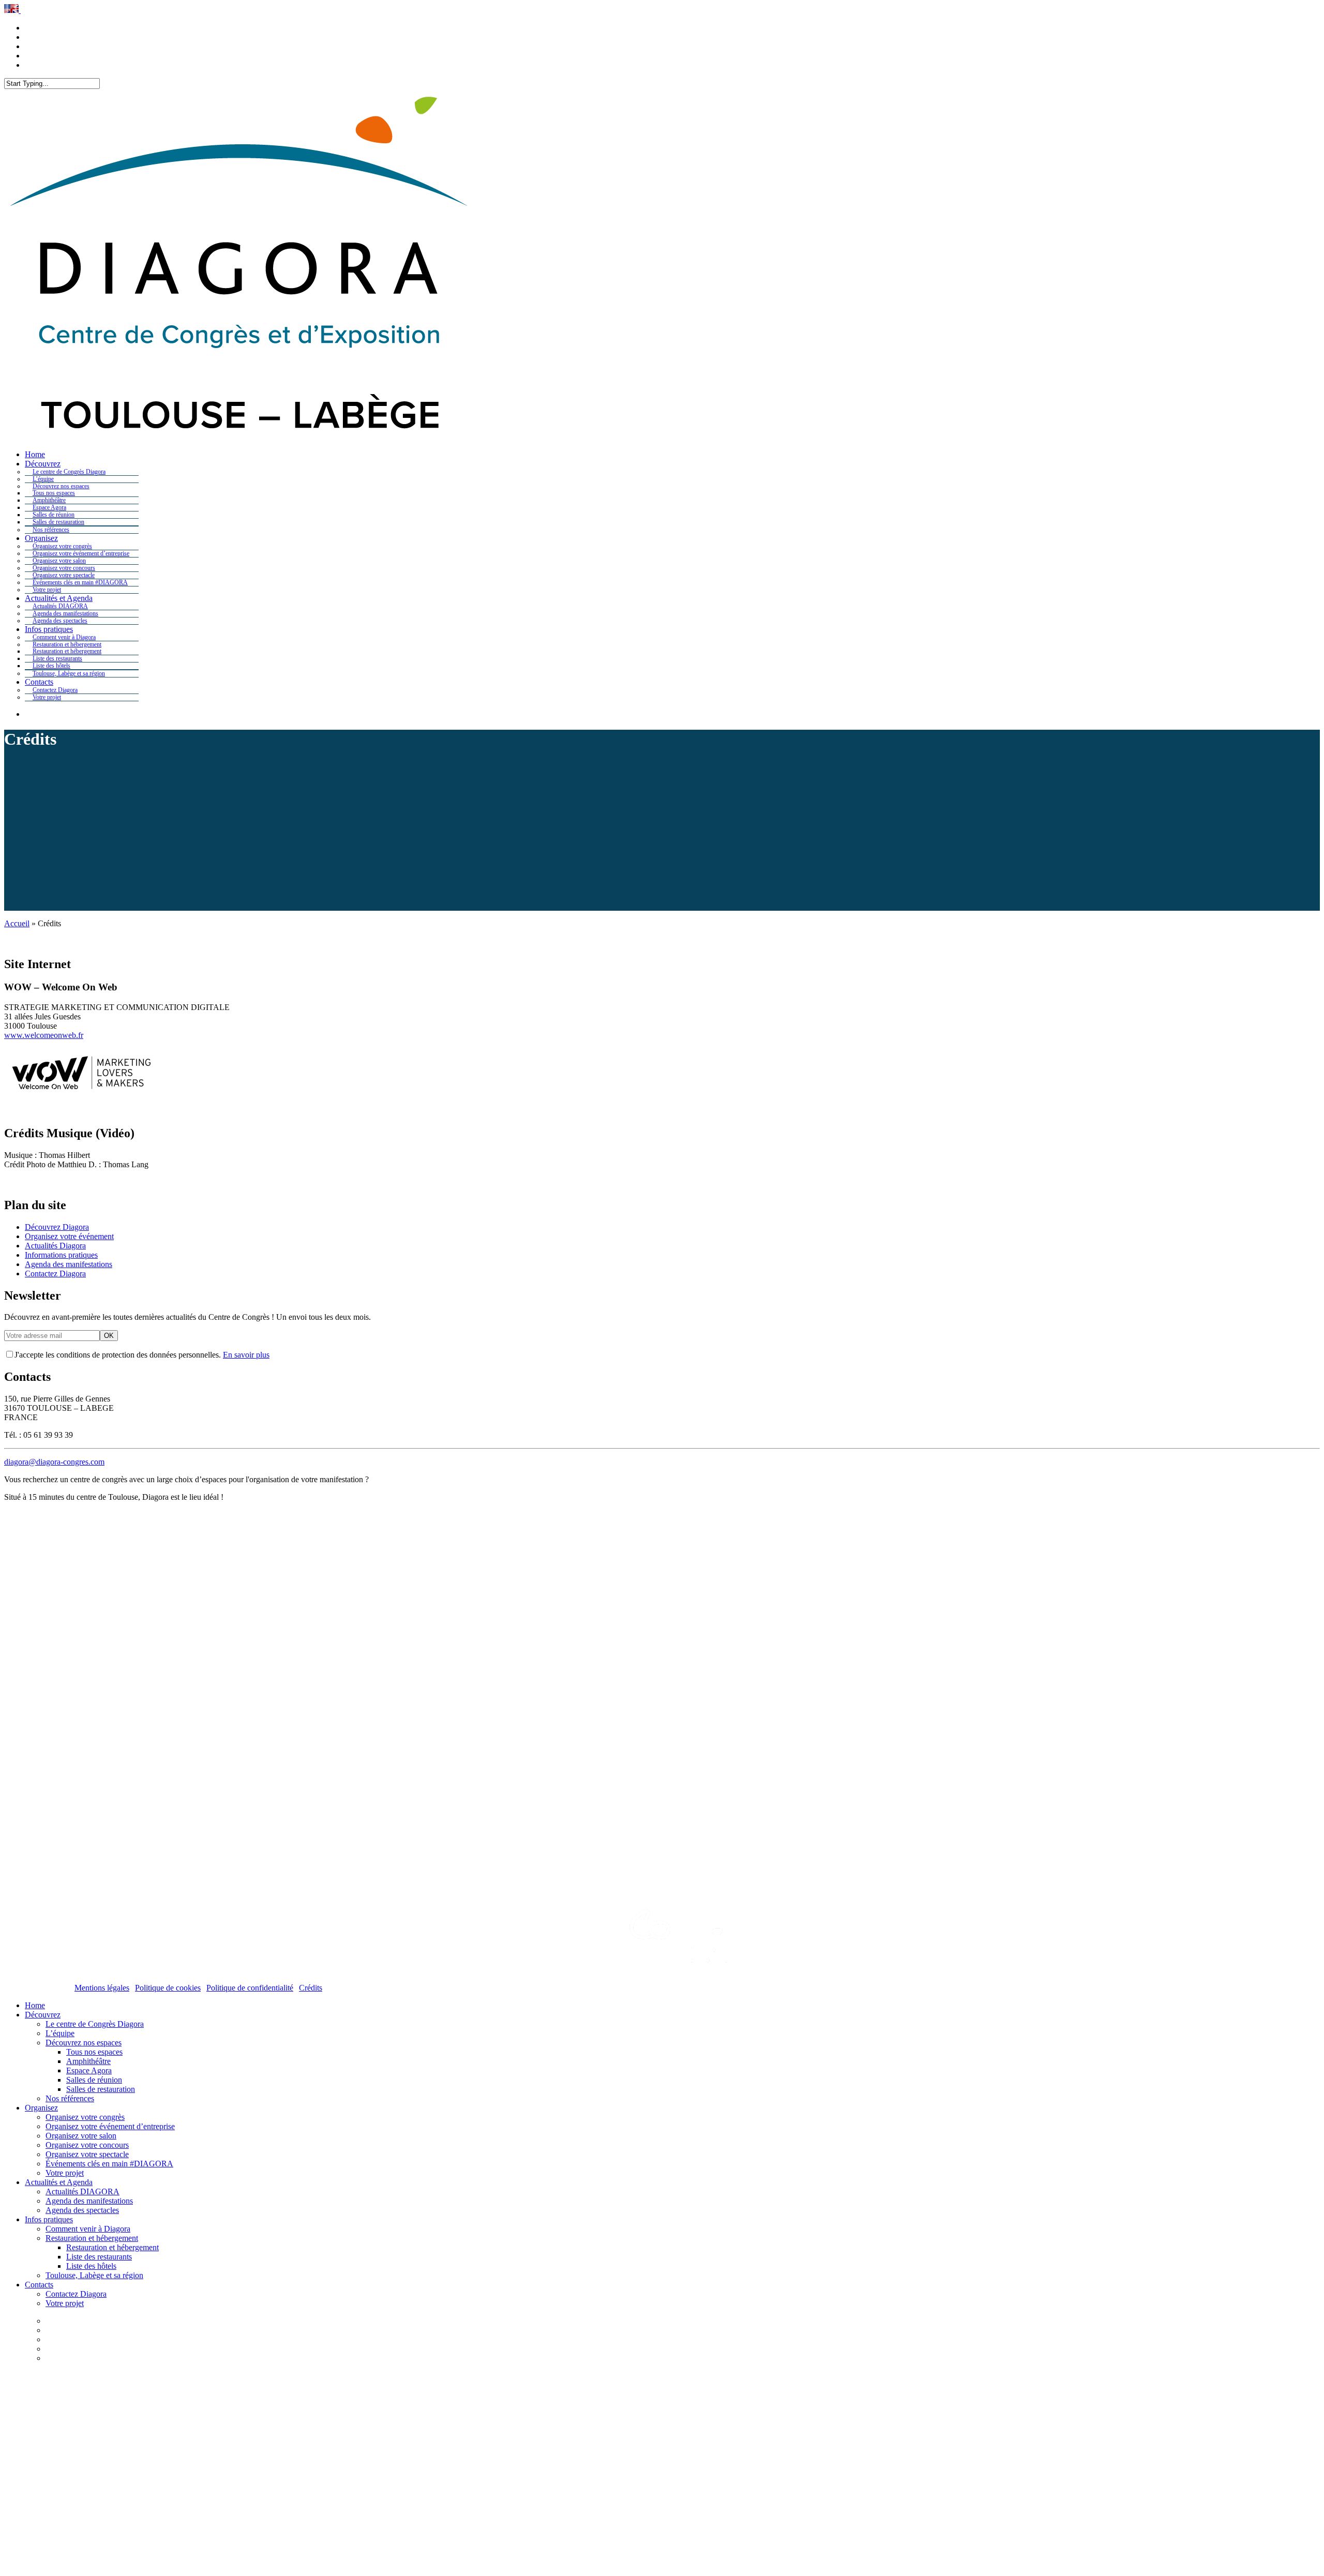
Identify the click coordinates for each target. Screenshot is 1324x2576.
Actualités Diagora (55, 1246)
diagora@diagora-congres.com (54, 1462)
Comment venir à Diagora (88, 2229)
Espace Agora (89, 2070)
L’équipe (60, 2033)
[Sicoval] (662, 1923)
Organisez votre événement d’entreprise (110, 2126)
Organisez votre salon (81, 2136)
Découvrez (43, 2015)
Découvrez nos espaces (84, 2043)
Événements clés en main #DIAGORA (109, 2164)
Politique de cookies (168, 1988)
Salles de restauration (101, 2089)
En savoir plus (246, 1355)
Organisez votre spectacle (87, 2154)
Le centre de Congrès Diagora (95, 2024)
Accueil (17, 923)
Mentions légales (102, 1988)
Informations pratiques (61, 1255)
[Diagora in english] (12, 10)
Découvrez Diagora (57, 1227)
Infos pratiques (49, 2219)
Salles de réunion (94, 2080)
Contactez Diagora (55, 1274)
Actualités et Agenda (59, 2182)
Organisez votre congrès (85, 2117)
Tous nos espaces (94, 2052)
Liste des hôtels (91, 2266)
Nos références (70, 2098)
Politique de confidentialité (250, 1988)
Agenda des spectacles (82, 2210)
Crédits (311, 1988)
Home (35, 2005)
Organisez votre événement (69, 1236)
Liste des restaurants (99, 2257)
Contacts (39, 2285)
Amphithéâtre (88, 2061)
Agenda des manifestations (69, 1264)
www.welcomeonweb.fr (44, 1035)
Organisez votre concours (87, 2145)
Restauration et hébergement (92, 2238)
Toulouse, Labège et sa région (94, 2275)
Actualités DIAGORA (82, 2191)
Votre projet (65, 2173)
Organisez (41, 2108)
